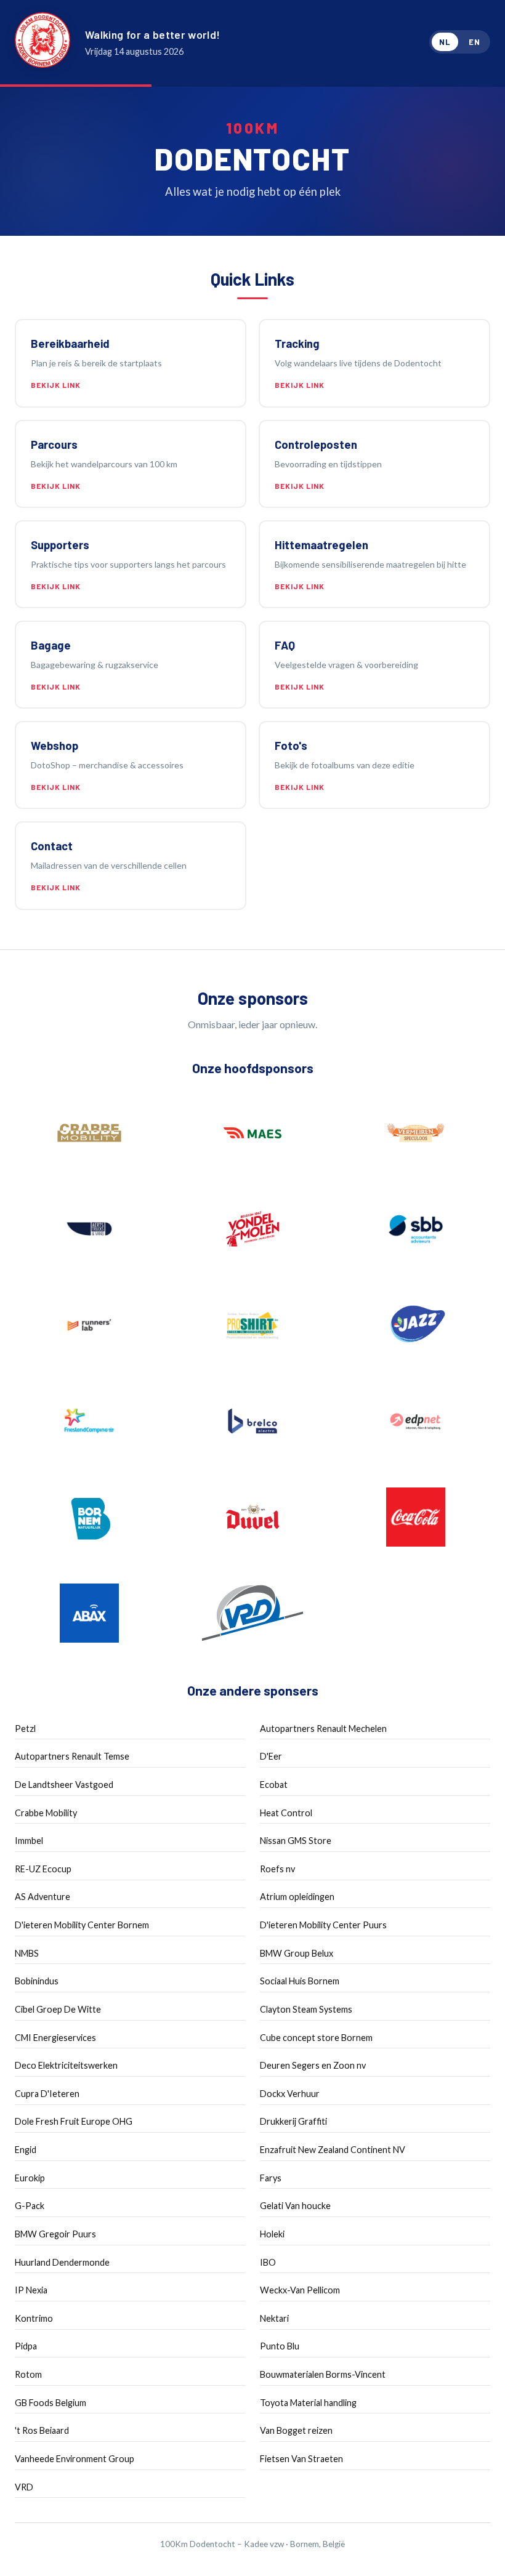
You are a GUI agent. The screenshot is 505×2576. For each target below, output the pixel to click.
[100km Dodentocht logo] (42, 42)
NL (445, 42)
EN (475, 42)
